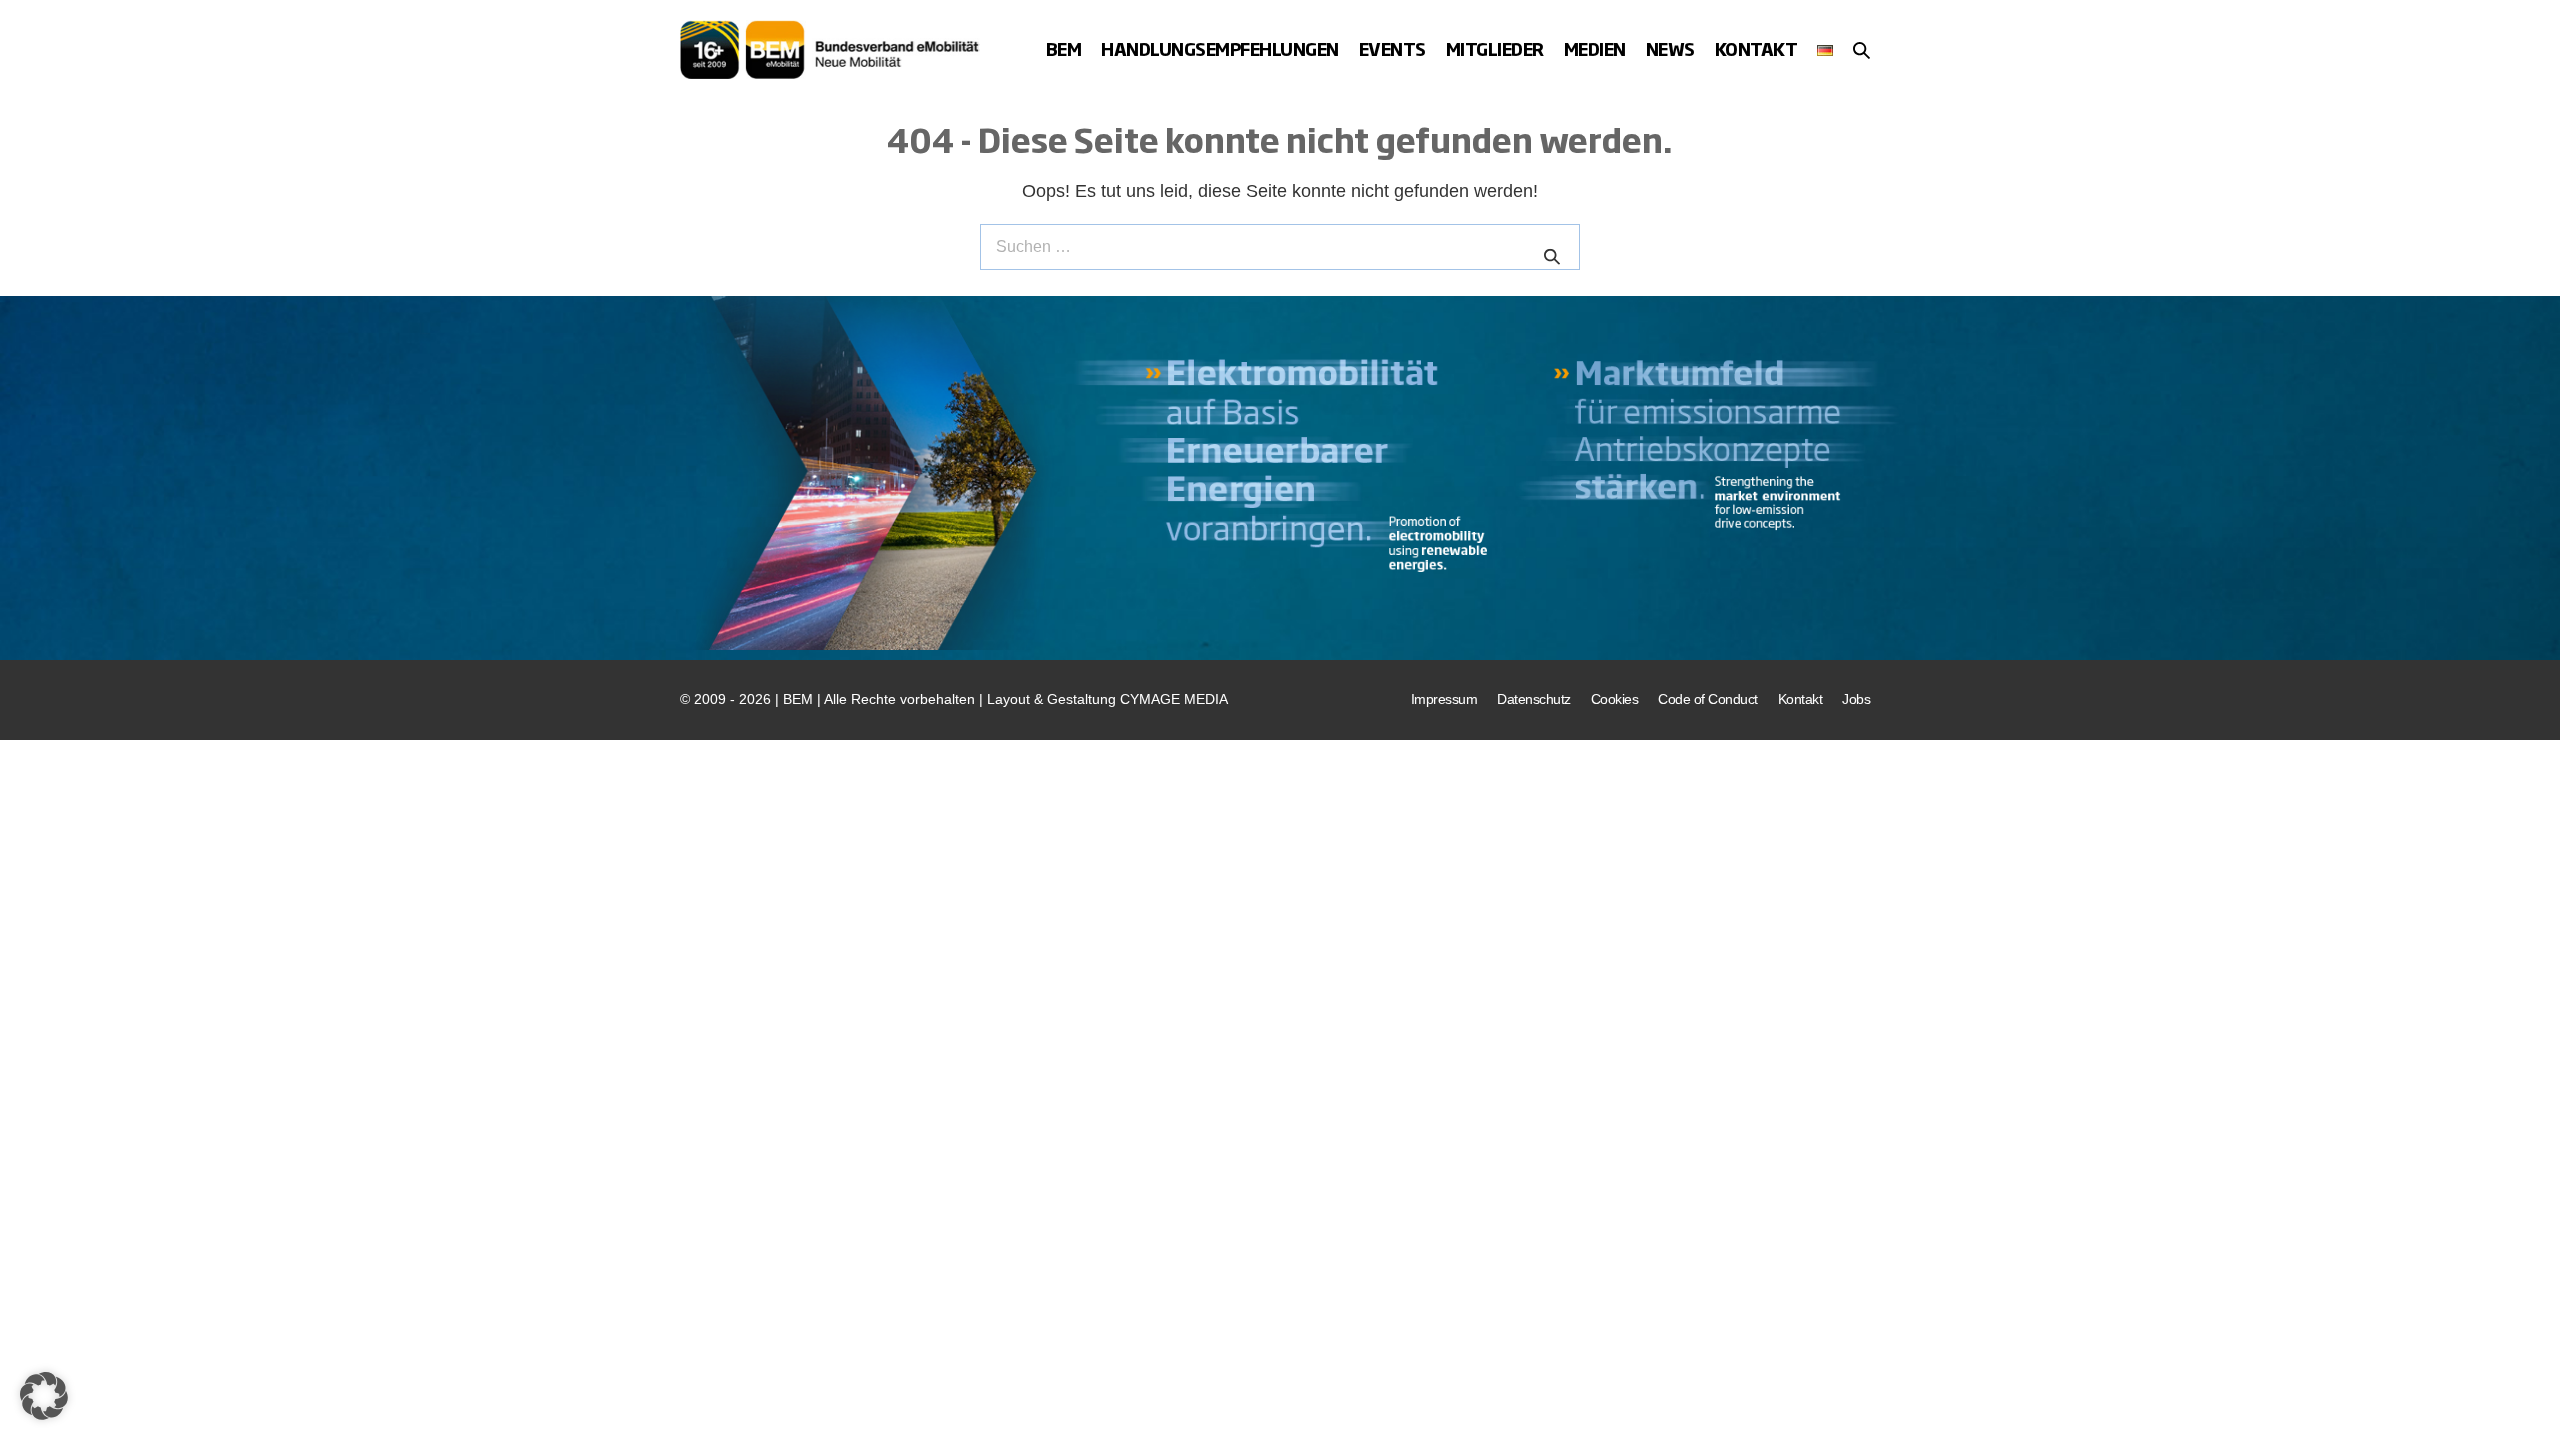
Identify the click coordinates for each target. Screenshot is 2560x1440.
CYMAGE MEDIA (1174, 699)
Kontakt (1756, 48)
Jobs (1856, 699)
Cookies (1615, 699)
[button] (1861, 50)
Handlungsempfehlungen (1220, 48)
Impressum (1444, 699)
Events (1392, 48)
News (1670, 48)
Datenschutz (1534, 699)
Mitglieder (1495, 48)
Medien (1595, 48)
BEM (1064, 48)
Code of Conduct (1708, 699)
